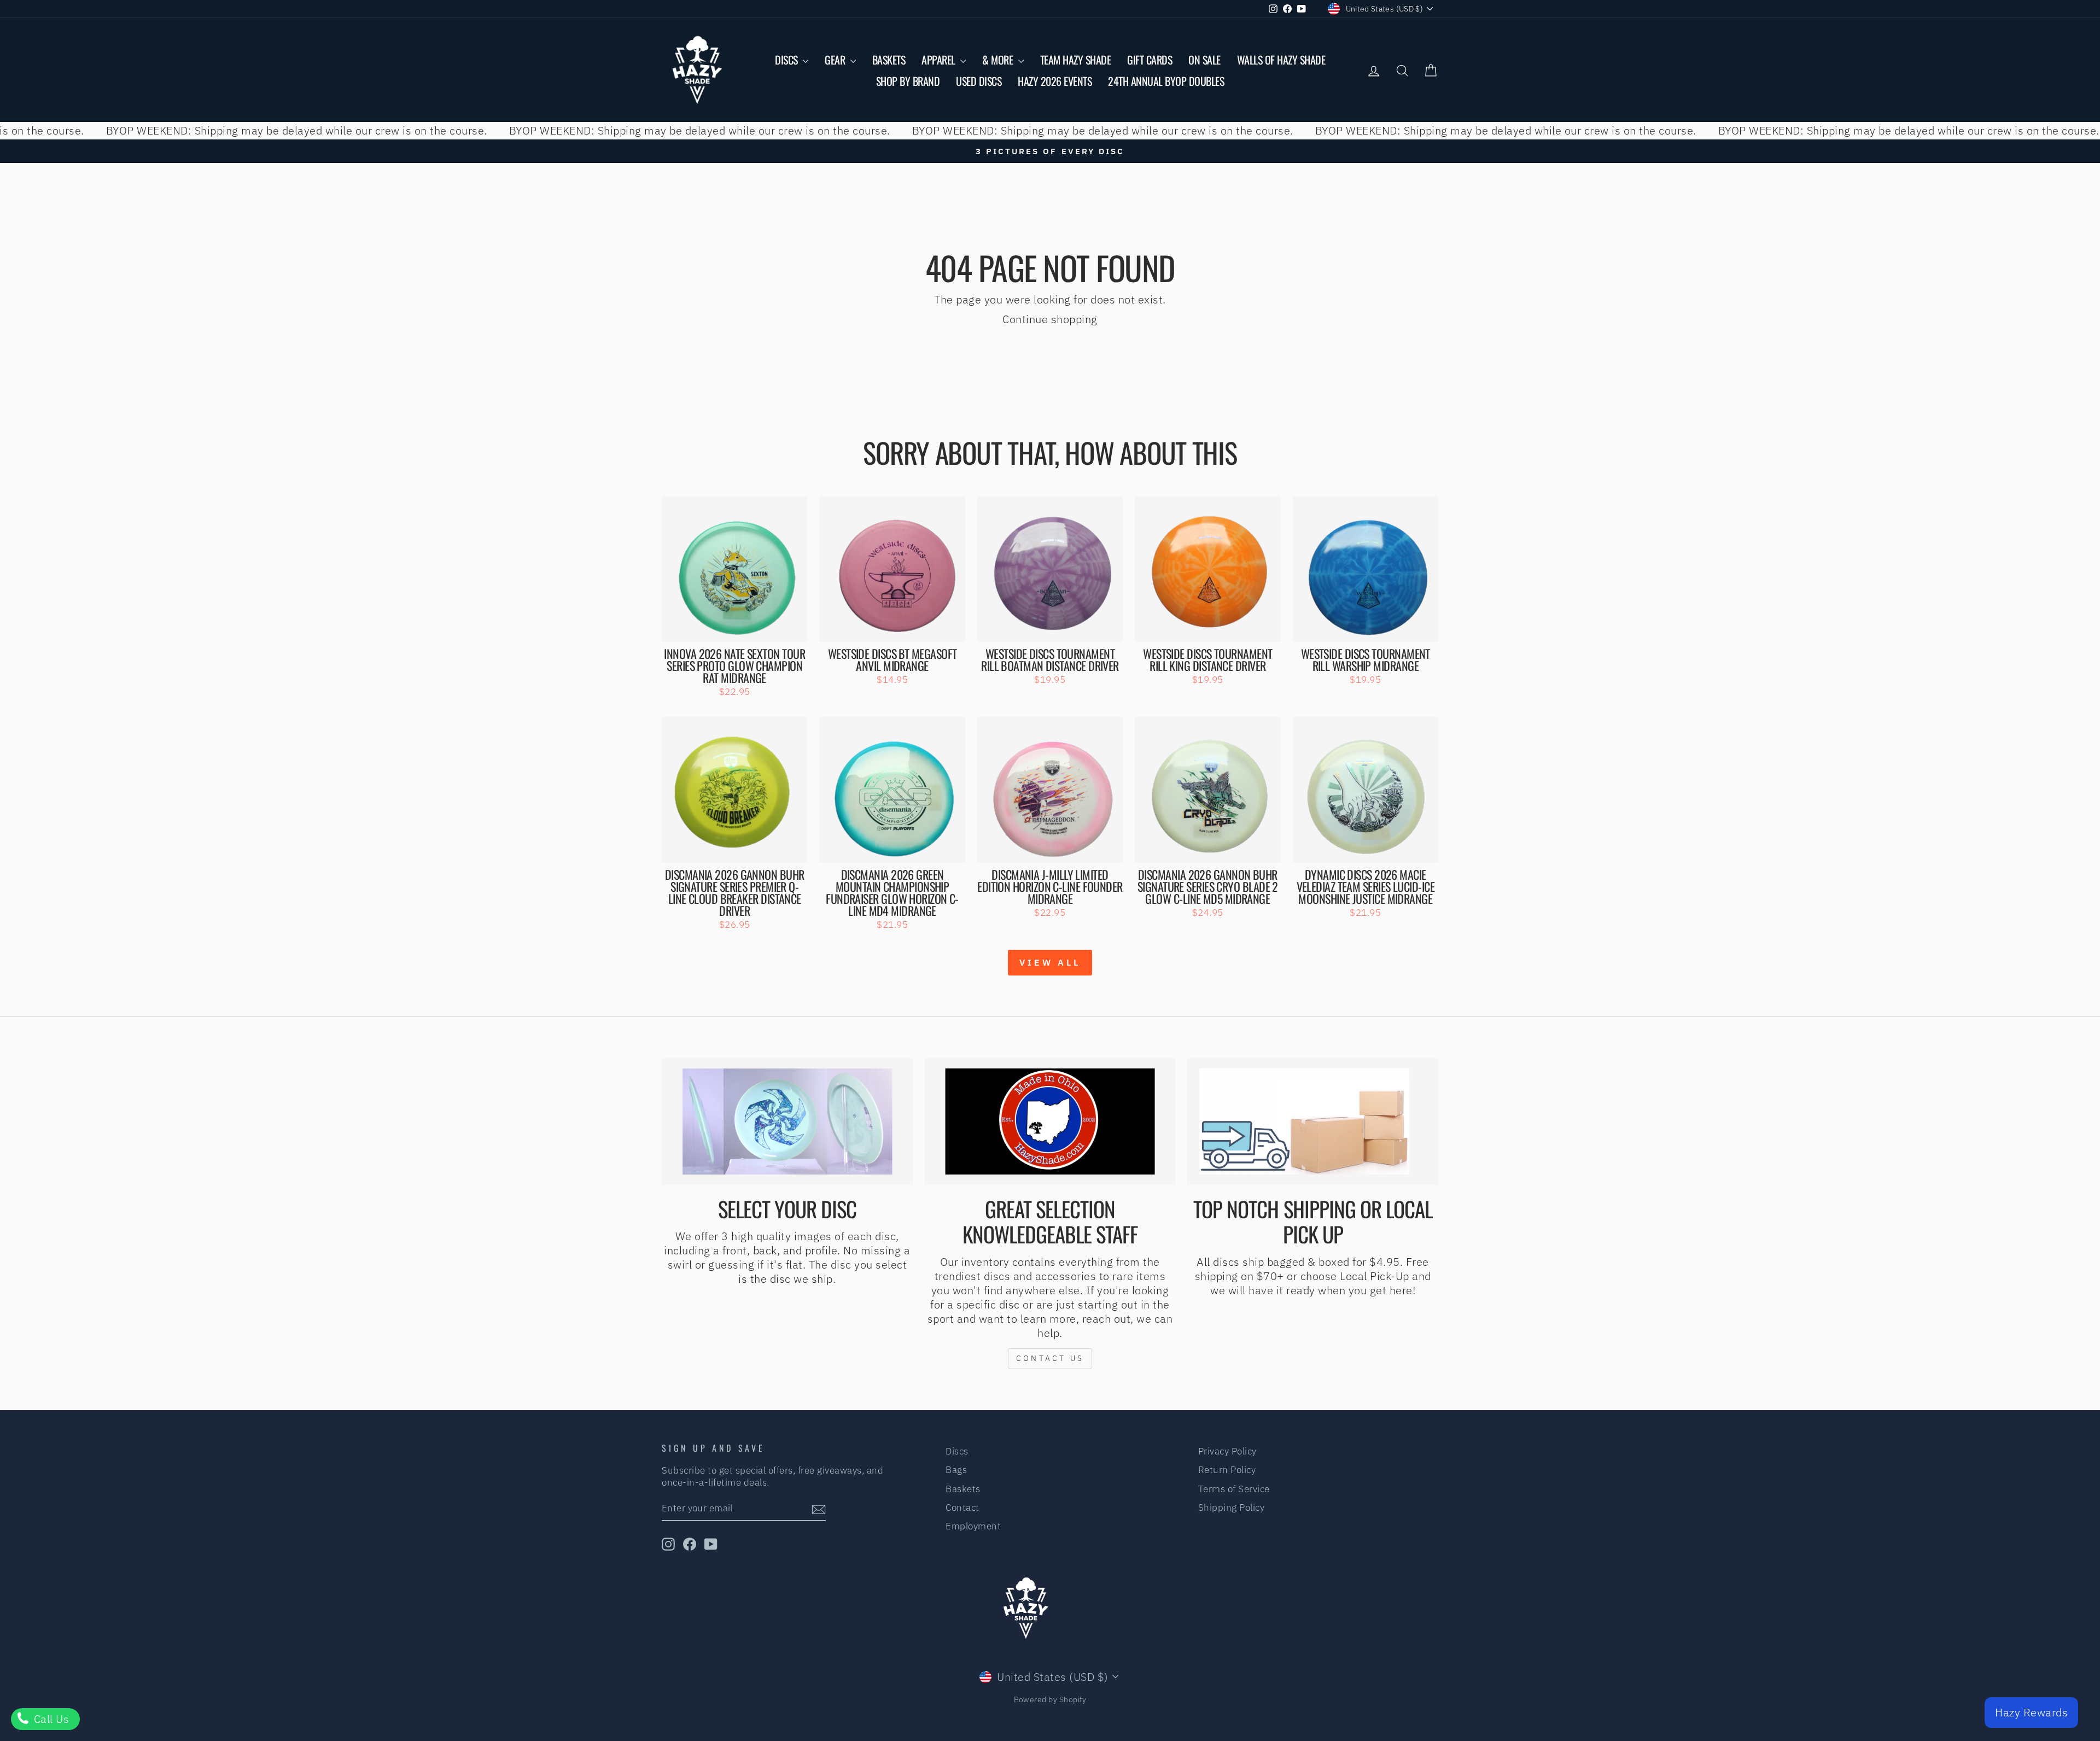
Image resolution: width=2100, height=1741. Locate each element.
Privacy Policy (1227, 1451)
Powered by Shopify (1050, 1699)
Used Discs (979, 81)
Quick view (735, 629)
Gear (836, 60)
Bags (956, 1470)
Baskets (889, 60)
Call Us (50, 1719)
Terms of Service (1234, 1489)
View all (1050, 962)
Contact (962, 1508)
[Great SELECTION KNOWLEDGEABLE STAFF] (1050, 1121)
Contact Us (1050, 1358)
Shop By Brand (908, 81)
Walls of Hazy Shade (1281, 60)
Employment (973, 1526)
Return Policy (1227, 1470)
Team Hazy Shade (1076, 60)
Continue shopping (1050, 319)
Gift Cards (1150, 60)
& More (999, 60)
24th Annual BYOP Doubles (1166, 81)
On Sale (1204, 60)
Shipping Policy (1232, 1508)
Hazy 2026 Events (1055, 81)
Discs (787, 60)
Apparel (940, 60)
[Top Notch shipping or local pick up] (1313, 1121)
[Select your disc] (787, 1121)
